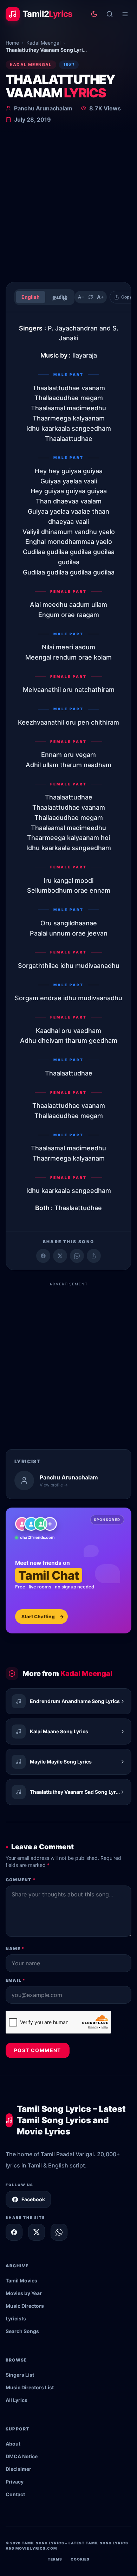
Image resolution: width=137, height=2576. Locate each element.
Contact (15, 2494)
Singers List (20, 2375)
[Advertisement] (68, 204)
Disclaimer (18, 2469)
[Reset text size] (91, 297)
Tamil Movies (21, 2281)
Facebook (33, 2199)
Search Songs (22, 2331)
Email (15, 1980)
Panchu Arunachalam (43, 108)
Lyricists (16, 2318)
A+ (100, 297)
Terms (55, 2559)
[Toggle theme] (94, 14)
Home (12, 43)
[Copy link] (94, 1256)
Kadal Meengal (43, 43)
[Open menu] (125, 14)
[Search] (110, 14)
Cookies (80, 2559)
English (31, 297)
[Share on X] (37, 2232)
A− (81, 297)
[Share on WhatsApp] (77, 1256)
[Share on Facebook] (43, 1256)
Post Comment (38, 2050)
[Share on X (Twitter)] (60, 1256)
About (13, 2444)
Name (15, 1949)
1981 (69, 65)
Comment (21, 1880)
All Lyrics (17, 2400)
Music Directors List (30, 2387)
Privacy (15, 2482)
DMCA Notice (22, 2456)
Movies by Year (24, 2293)
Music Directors (25, 2306)
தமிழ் (60, 297)
